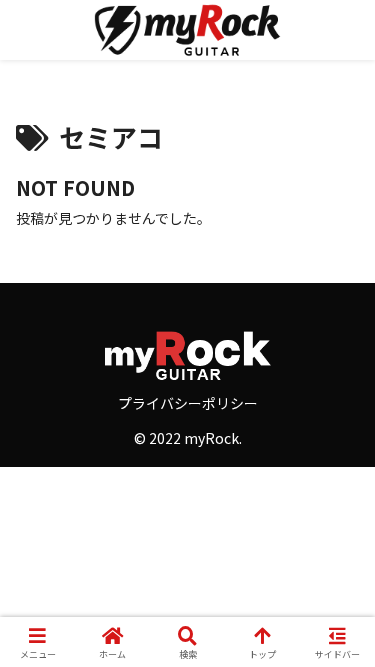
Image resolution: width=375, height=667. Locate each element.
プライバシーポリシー (188, 403)
